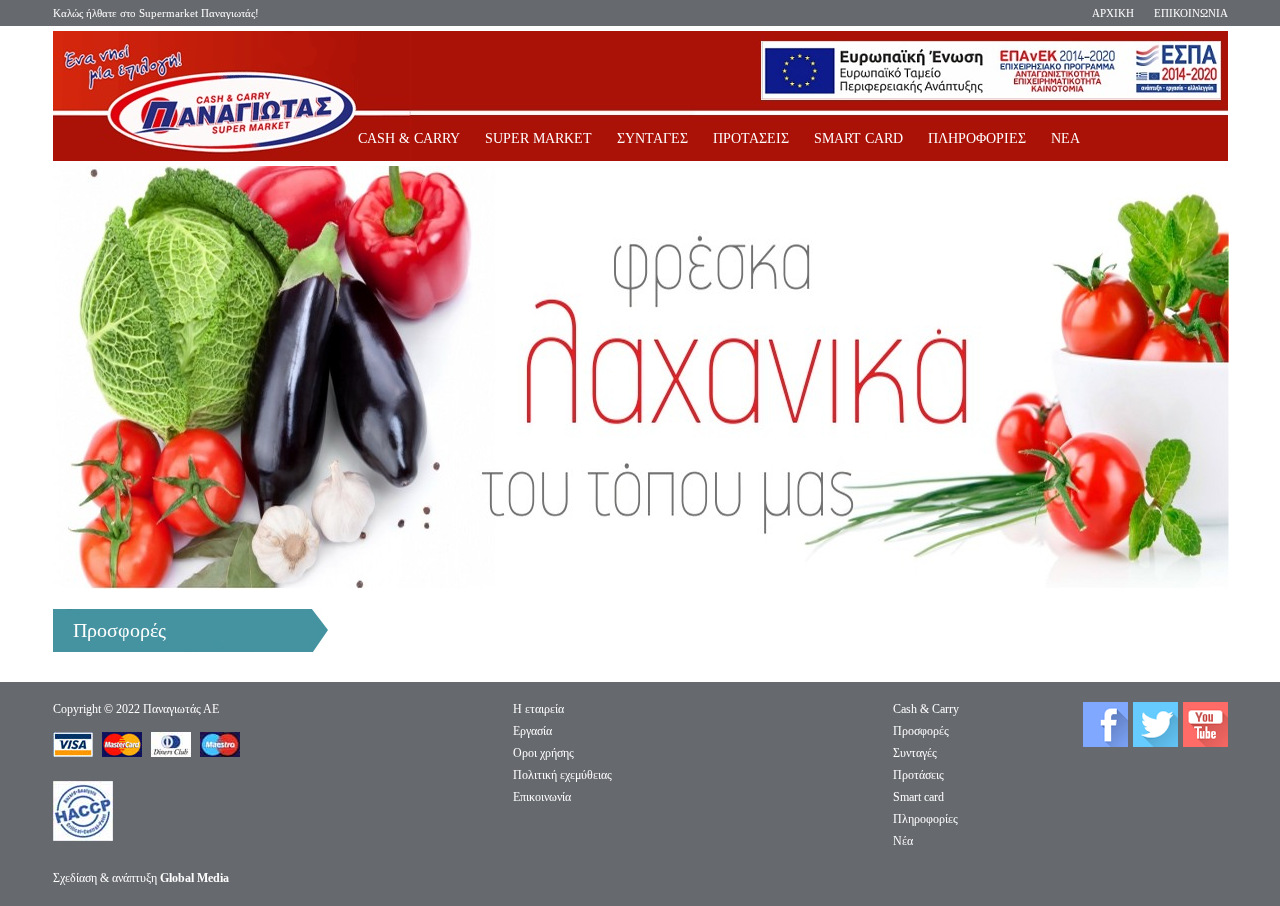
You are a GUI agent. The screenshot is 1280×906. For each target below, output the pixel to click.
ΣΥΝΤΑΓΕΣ (652, 138)
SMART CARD (858, 138)
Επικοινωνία (542, 797)
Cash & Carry (926, 709)
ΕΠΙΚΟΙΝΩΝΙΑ (1191, 13)
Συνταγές (915, 753)
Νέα (903, 841)
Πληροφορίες (925, 819)
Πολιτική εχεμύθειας (562, 775)
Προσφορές (921, 731)
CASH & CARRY (409, 138)
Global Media (194, 878)
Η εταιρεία (538, 709)
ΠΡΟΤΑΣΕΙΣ (751, 138)
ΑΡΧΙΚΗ (1113, 13)
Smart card (918, 797)
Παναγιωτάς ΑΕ (181, 709)
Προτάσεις (918, 775)
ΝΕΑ (1065, 138)
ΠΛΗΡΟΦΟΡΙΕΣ (977, 138)
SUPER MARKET (538, 138)
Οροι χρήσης (543, 753)
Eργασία (532, 731)
